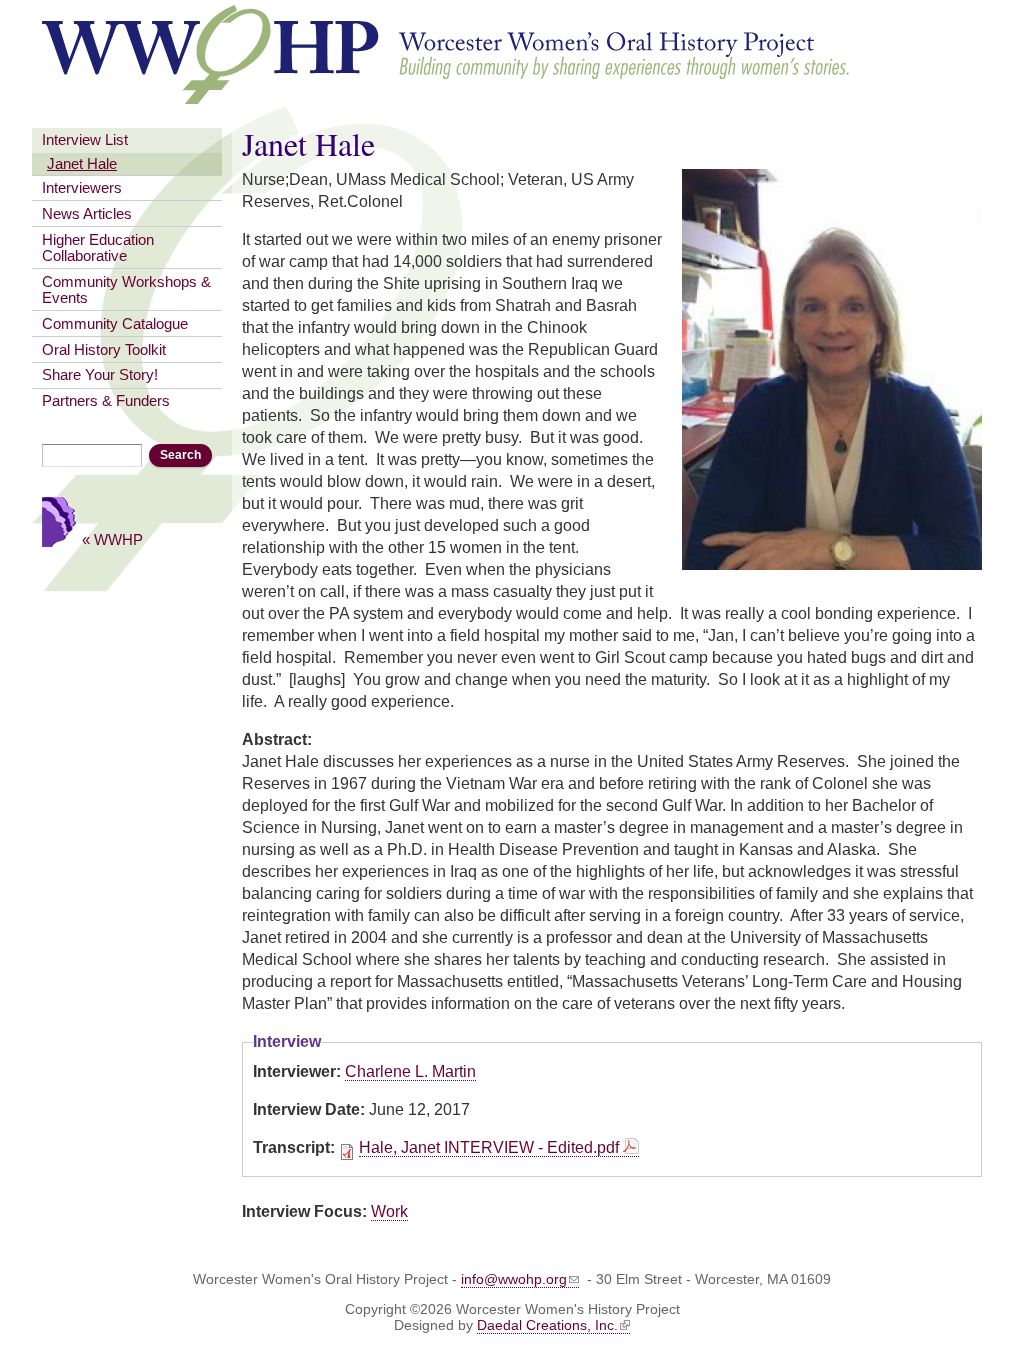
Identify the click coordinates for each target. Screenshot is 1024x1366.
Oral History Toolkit (104, 350)
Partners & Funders (106, 401)
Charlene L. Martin (410, 1071)
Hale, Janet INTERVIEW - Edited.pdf (489, 1147)
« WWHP (112, 539)
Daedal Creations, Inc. (547, 1325)
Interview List (85, 140)
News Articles (87, 214)
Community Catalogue (115, 324)
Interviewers (82, 188)
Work (389, 1211)
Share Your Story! (100, 375)
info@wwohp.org (514, 1279)
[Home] (447, 94)
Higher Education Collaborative (98, 248)
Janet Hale (82, 164)
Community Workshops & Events (126, 290)
